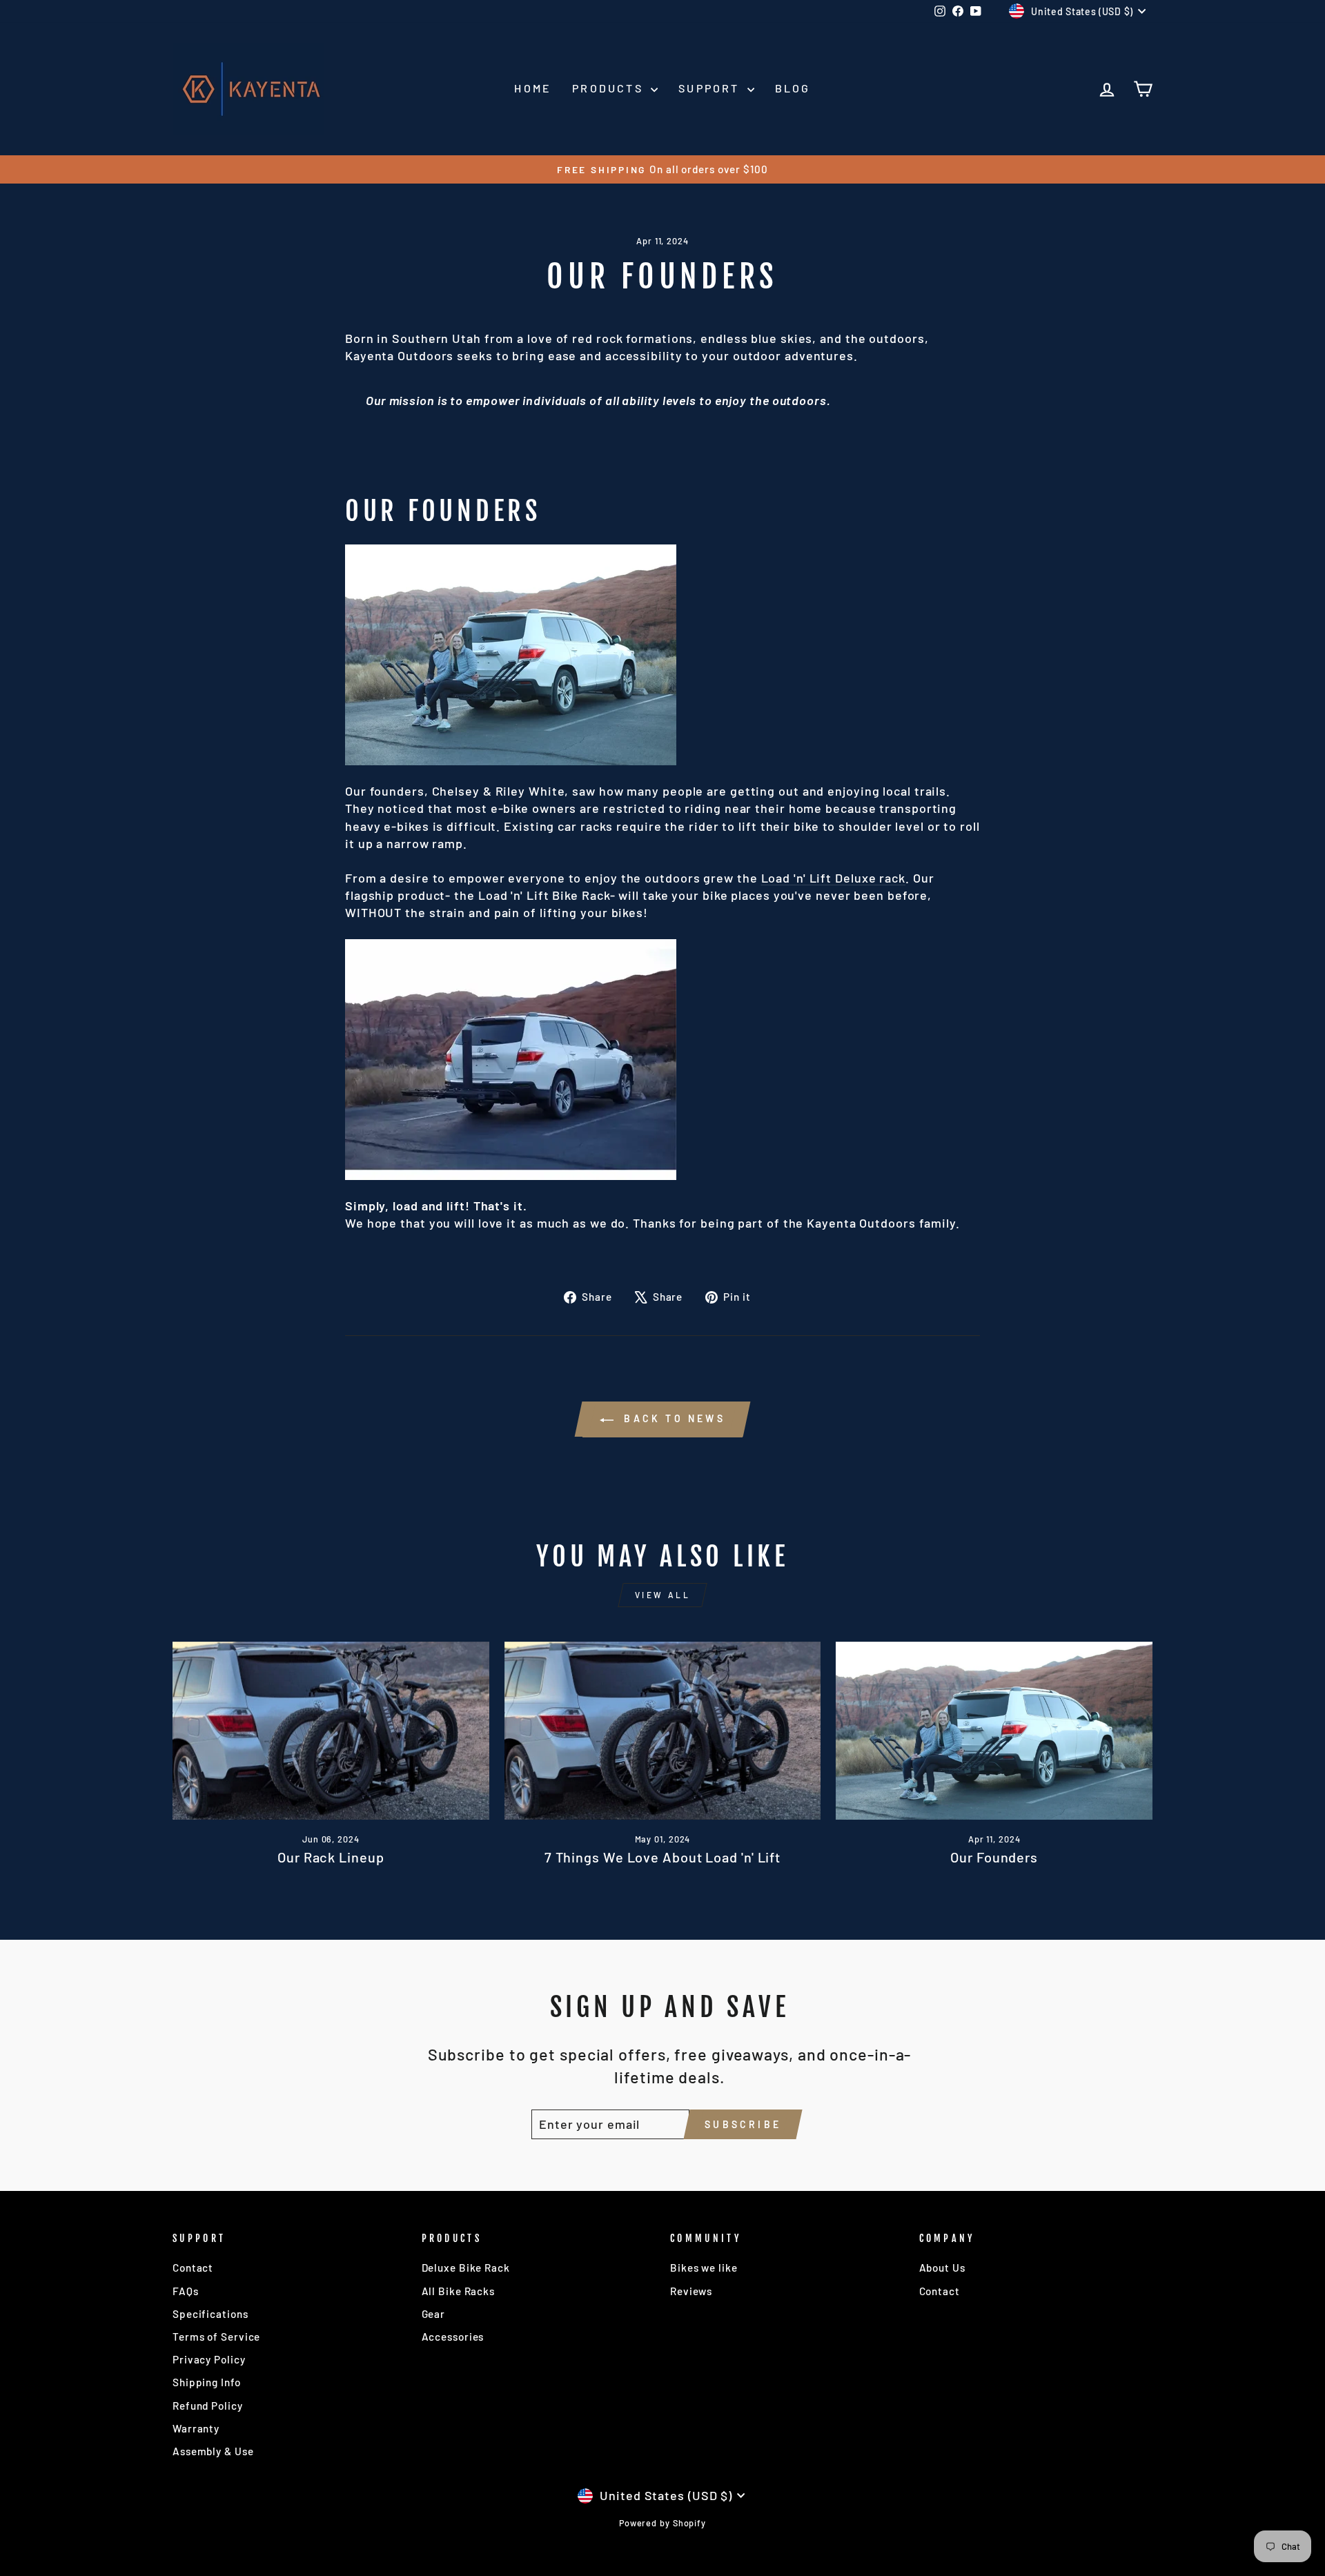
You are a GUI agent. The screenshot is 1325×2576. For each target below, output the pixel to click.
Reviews (691, 2291)
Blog (793, 88)
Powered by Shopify (662, 2523)
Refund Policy (208, 2406)
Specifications (210, 2314)
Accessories (453, 2337)
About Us (942, 2268)
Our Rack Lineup (331, 1857)
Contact (193, 2268)
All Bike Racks (459, 2291)
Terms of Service (216, 2337)
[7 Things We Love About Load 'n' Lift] (663, 1731)
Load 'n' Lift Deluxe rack (834, 878)
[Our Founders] (994, 1731)
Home (533, 88)
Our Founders (994, 1857)
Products (610, 88)
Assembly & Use (213, 2451)
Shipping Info (207, 2382)
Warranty (196, 2428)
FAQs (186, 2291)
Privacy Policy (209, 2359)
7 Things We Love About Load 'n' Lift (662, 1857)
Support (711, 88)
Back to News (672, 1418)
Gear (434, 2314)
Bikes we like (704, 2268)
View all (663, 1595)
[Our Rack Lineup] (331, 1731)
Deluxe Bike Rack (466, 2268)
